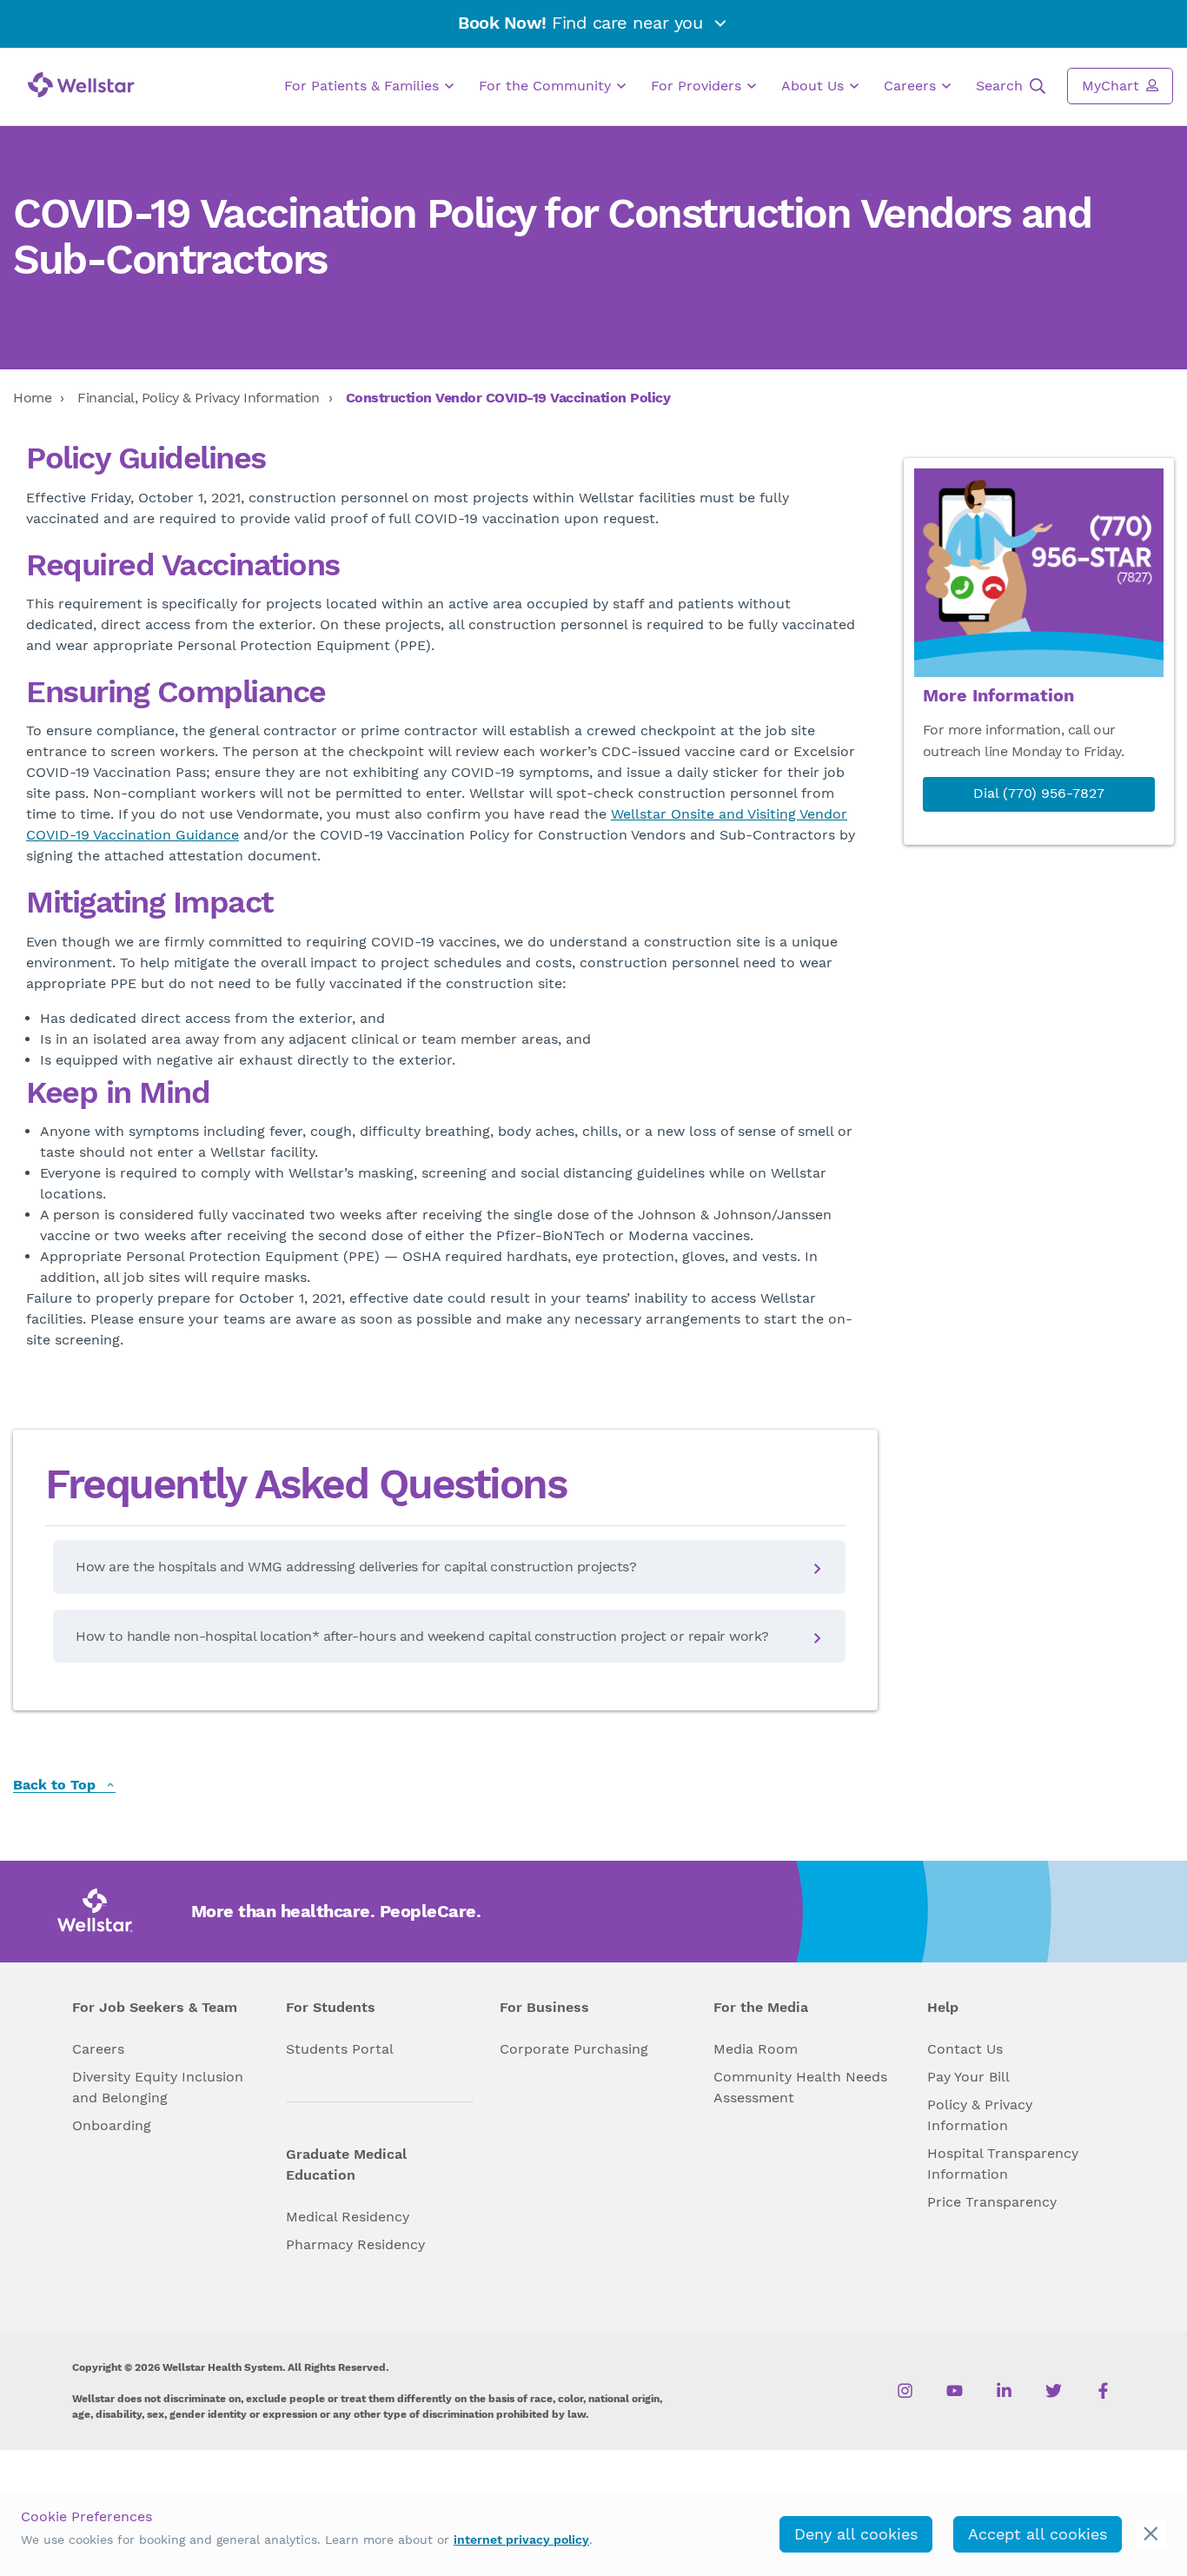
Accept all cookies (1038, 2534)
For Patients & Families (364, 86)
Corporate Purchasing (574, 2049)
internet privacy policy (521, 2539)
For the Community (547, 86)
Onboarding (112, 2125)
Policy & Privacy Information (980, 2115)
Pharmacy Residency (355, 2244)
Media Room (756, 2049)
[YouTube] (955, 2391)
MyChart (1113, 86)
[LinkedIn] (1004, 2391)
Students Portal (340, 2049)
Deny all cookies (856, 2534)
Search (1001, 86)
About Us (815, 86)
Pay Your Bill (968, 2077)
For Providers (698, 86)
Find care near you (583, 23)
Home (32, 398)
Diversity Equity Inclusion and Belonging (158, 2087)
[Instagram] (905, 2391)
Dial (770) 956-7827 (1039, 793)
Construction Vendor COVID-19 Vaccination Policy (508, 398)
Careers (912, 86)
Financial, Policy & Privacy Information (199, 398)
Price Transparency (992, 2202)
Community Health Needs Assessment (800, 2087)
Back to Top (56, 1786)
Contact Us (965, 2049)
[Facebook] (1103, 2391)
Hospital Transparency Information (1003, 2164)
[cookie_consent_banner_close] (1151, 2534)
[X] (1054, 2391)
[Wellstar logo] (81, 85)
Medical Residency (348, 2217)
